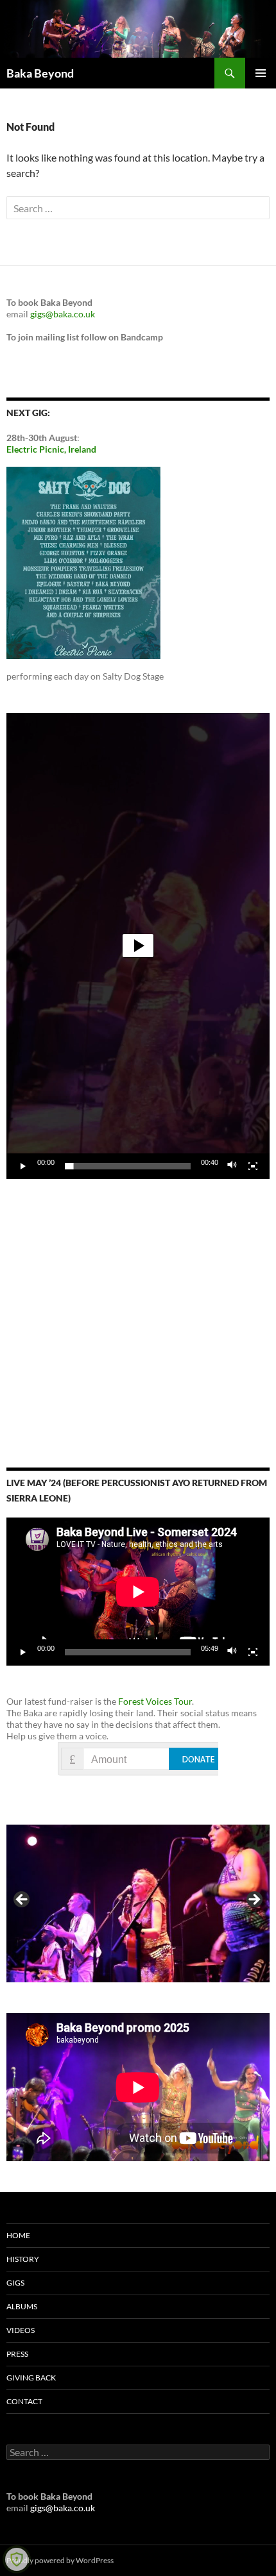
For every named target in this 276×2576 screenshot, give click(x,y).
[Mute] (232, 1166)
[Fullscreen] (253, 1166)
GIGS (15, 2283)
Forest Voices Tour (155, 1701)
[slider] (128, 1166)
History (23, 2259)
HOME (18, 2235)
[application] (138, 946)
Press (17, 2354)
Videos (21, 2330)
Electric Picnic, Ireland (51, 449)
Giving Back (31, 2378)
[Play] (23, 1166)
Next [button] (254, 1900)
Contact (24, 2401)
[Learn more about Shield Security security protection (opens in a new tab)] (17, 2559)
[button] (138, 946)
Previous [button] (22, 1900)
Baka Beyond (40, 73)
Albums (22, 2306)
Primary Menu (261, 73)
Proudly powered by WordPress (60, 2560)
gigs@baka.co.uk (63, 314)
